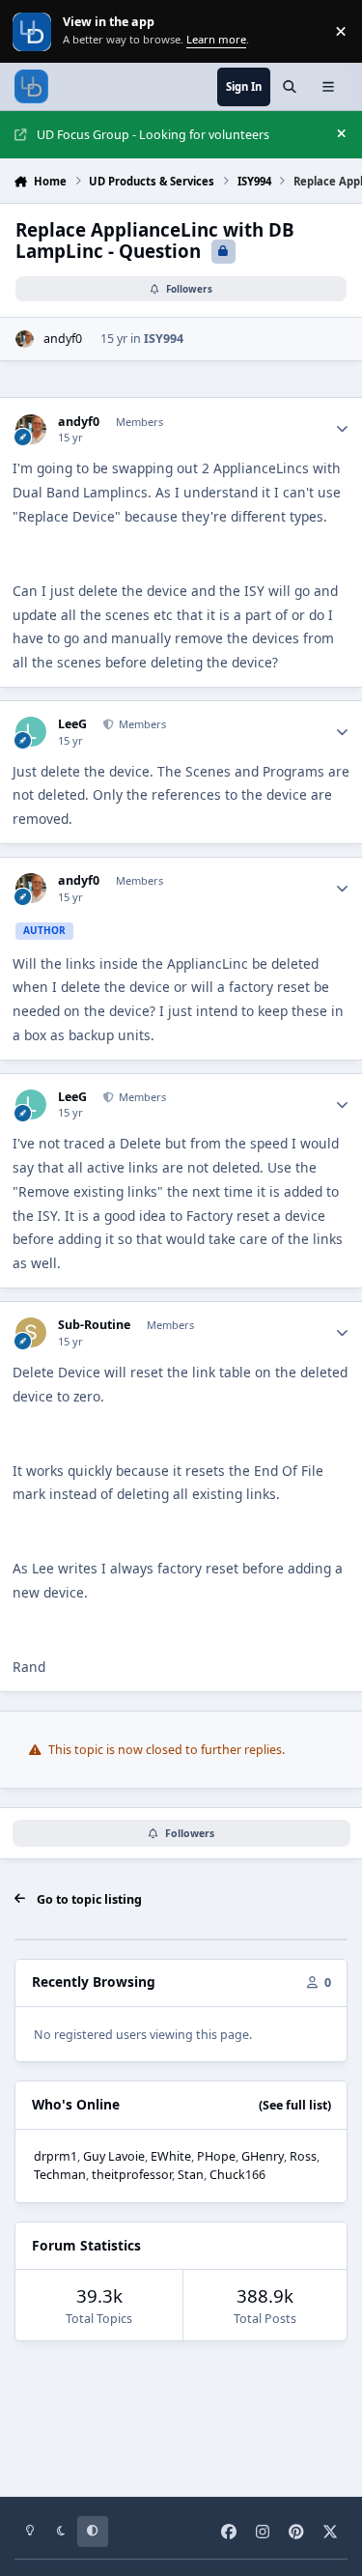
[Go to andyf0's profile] (25, 340)
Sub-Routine (94, 1325)
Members (141, 724)
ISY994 (164, 339)
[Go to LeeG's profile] (30, 732)
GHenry (263, 2156)
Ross (303, 2156)
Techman (60, 2175)
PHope (216, 2156)
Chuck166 (237, 2175)
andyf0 (63, 339)
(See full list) (295, 2105)
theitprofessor (132, 2175)
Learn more (33, 31)
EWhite (171, 2156)
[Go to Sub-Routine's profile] (30, 1332)
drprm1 (56, 2156)
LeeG (72, 724)
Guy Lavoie (114, 2156)
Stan (191, 2175)
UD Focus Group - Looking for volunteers (153, 135)
